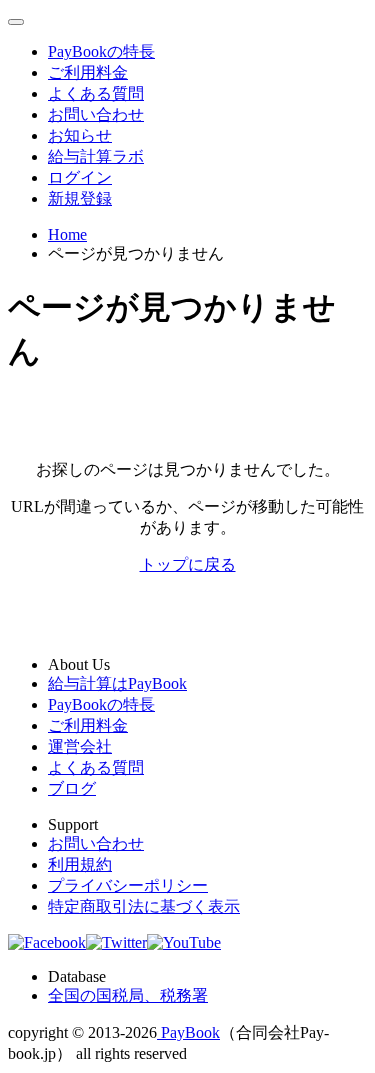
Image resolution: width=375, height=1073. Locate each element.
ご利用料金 (88, 72)
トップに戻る (188, 564)
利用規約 (80, 864)
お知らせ (80, 135)
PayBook (188, 1032)
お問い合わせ (96, 114)
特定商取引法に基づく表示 (144, 906)
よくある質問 (96, 93)
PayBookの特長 (101, 51)
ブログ (72, 788)
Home (67, 234)
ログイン (80, 177)
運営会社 (80, 746)
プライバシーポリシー (128, 885)
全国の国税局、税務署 (128, 995)
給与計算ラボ (96, 156)
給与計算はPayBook (117, 683)
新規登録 (80, 198)
